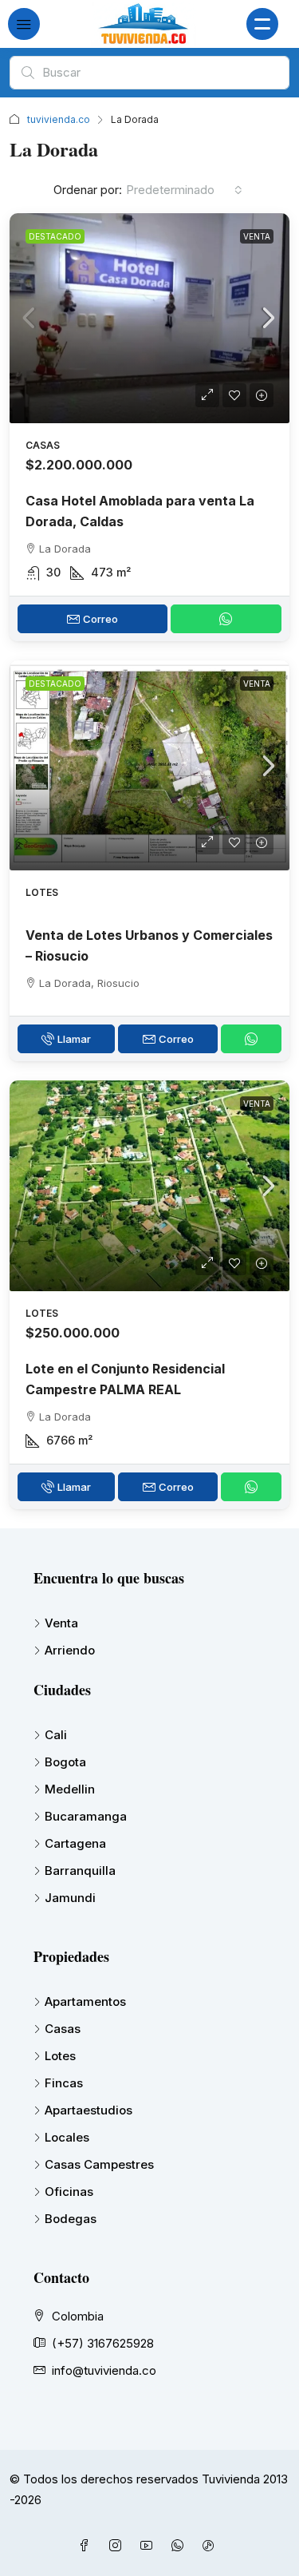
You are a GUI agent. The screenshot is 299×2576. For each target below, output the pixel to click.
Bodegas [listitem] (71, 2219)
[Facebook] (87, 2546)
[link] (149, 318)
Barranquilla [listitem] (80, 1871)
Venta (257, 236)
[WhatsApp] (181, 2546)
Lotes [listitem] (60, 2056)
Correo (100, 619)
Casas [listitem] (63, 2029)
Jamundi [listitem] (70, 1898)
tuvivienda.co (59, 119)
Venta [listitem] (61, 1623)
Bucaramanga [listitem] (86, 1816)
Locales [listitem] (67, 2137)
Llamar (74, 1039)
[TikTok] (212, 2546)
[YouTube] (149, 2546)
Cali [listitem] (56, 1735)
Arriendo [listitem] (70, 1650)
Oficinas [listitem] (69, 2192)
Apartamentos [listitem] (85, 2001)
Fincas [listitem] (64, 2083)
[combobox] (184, 190)
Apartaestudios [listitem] (89, 2110)
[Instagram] (118, 2546)
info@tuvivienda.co (104, 2370)
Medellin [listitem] (70, 1789)
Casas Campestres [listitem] (99, 2164)
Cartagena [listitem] (75, 1843)
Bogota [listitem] (65, 1762)
